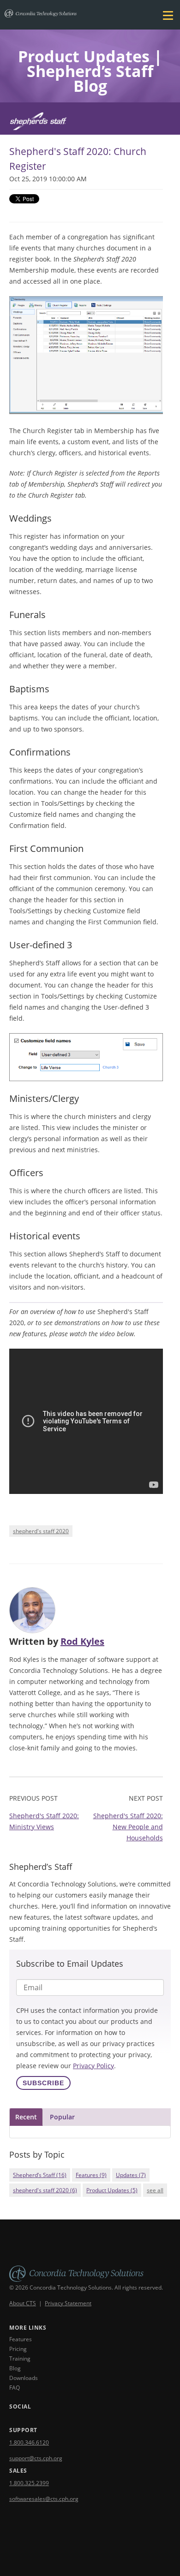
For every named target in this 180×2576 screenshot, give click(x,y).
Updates (131, 2175)
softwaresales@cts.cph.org (44, 2499)
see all (155, 2190)
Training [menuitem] (20, 2359)
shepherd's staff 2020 (41, 1531)
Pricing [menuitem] (18, 2349)
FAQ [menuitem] (15, 2388)
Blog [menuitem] (15, 2368)
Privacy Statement (68, 2303)
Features (91, 2175)
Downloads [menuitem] (24, 2378)
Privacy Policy (93, 2066)
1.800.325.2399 (29, 2483)
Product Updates (112, 2190)
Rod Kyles (82, 1641)
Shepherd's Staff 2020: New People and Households (128, 1827)
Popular (62, 2117)
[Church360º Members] (90, 124)
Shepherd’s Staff (40, 2175)
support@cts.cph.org (36, 2458)
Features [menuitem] (21, 2339)
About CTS (23, 2303)
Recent (26, 2117)
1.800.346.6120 (29, 2442)
